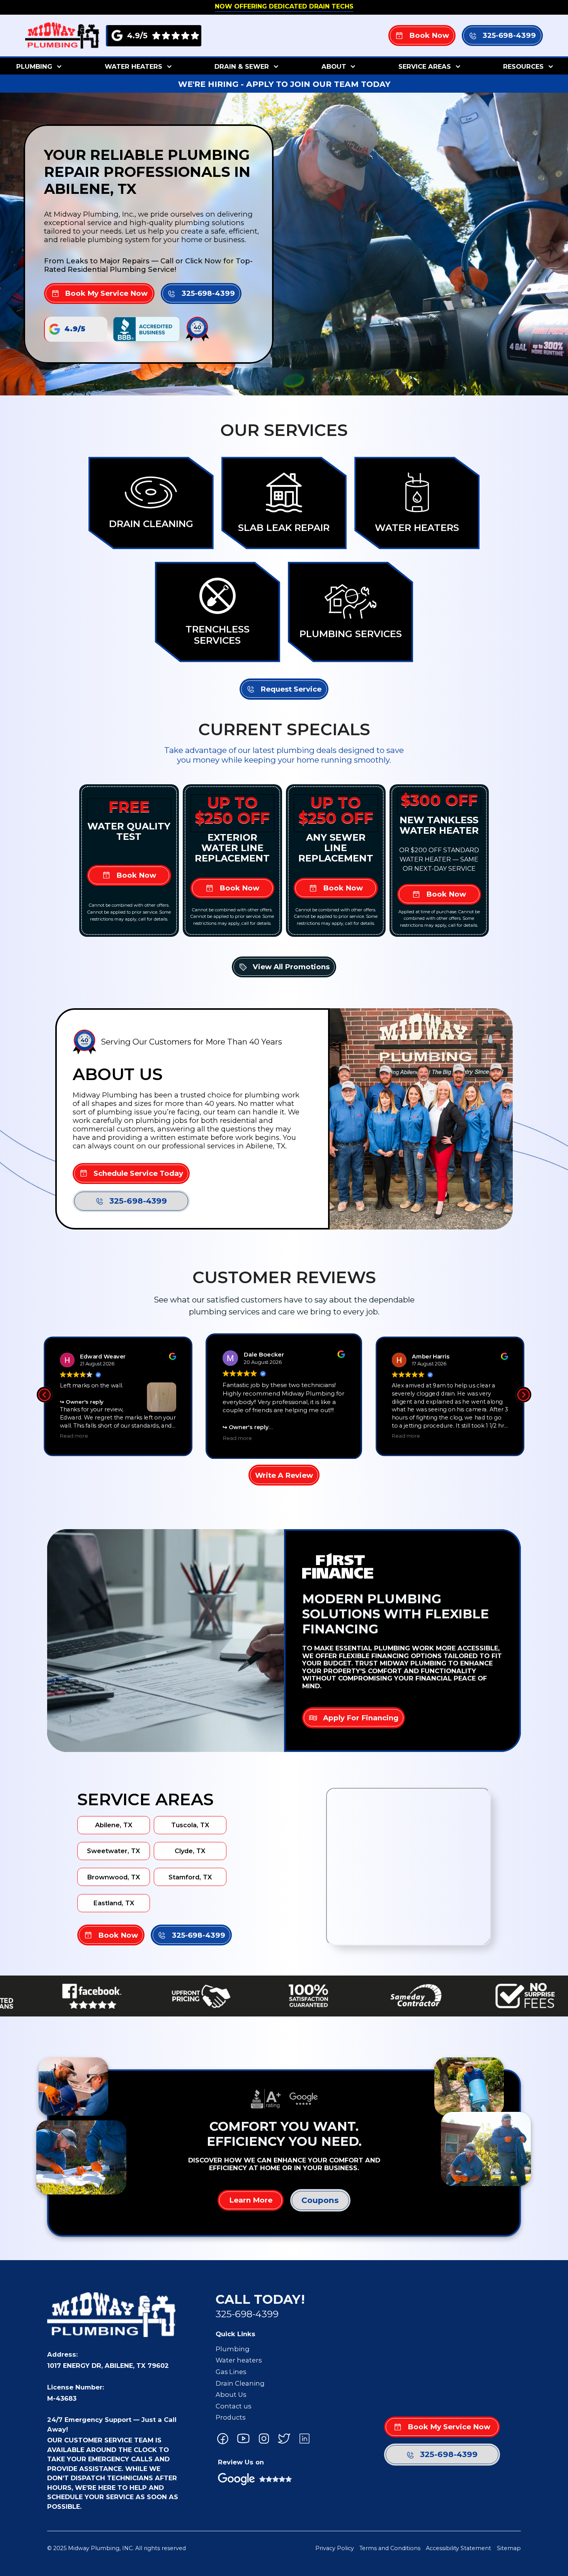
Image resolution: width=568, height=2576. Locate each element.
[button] (38, 66)
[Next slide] (524, 1395)
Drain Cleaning (240, 2383)
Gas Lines (231, 2372)
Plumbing (233, 2349)
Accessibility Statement (458, 2548)
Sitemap (509, 2548)
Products (230, 2417)
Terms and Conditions (390, 2548)
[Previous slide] (44, 1395)
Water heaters (239, 2360)
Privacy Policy (335, 2548)
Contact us (233, 2406)
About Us (231, 2395)
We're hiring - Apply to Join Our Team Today (284, 84)
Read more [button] (74, 1436)
